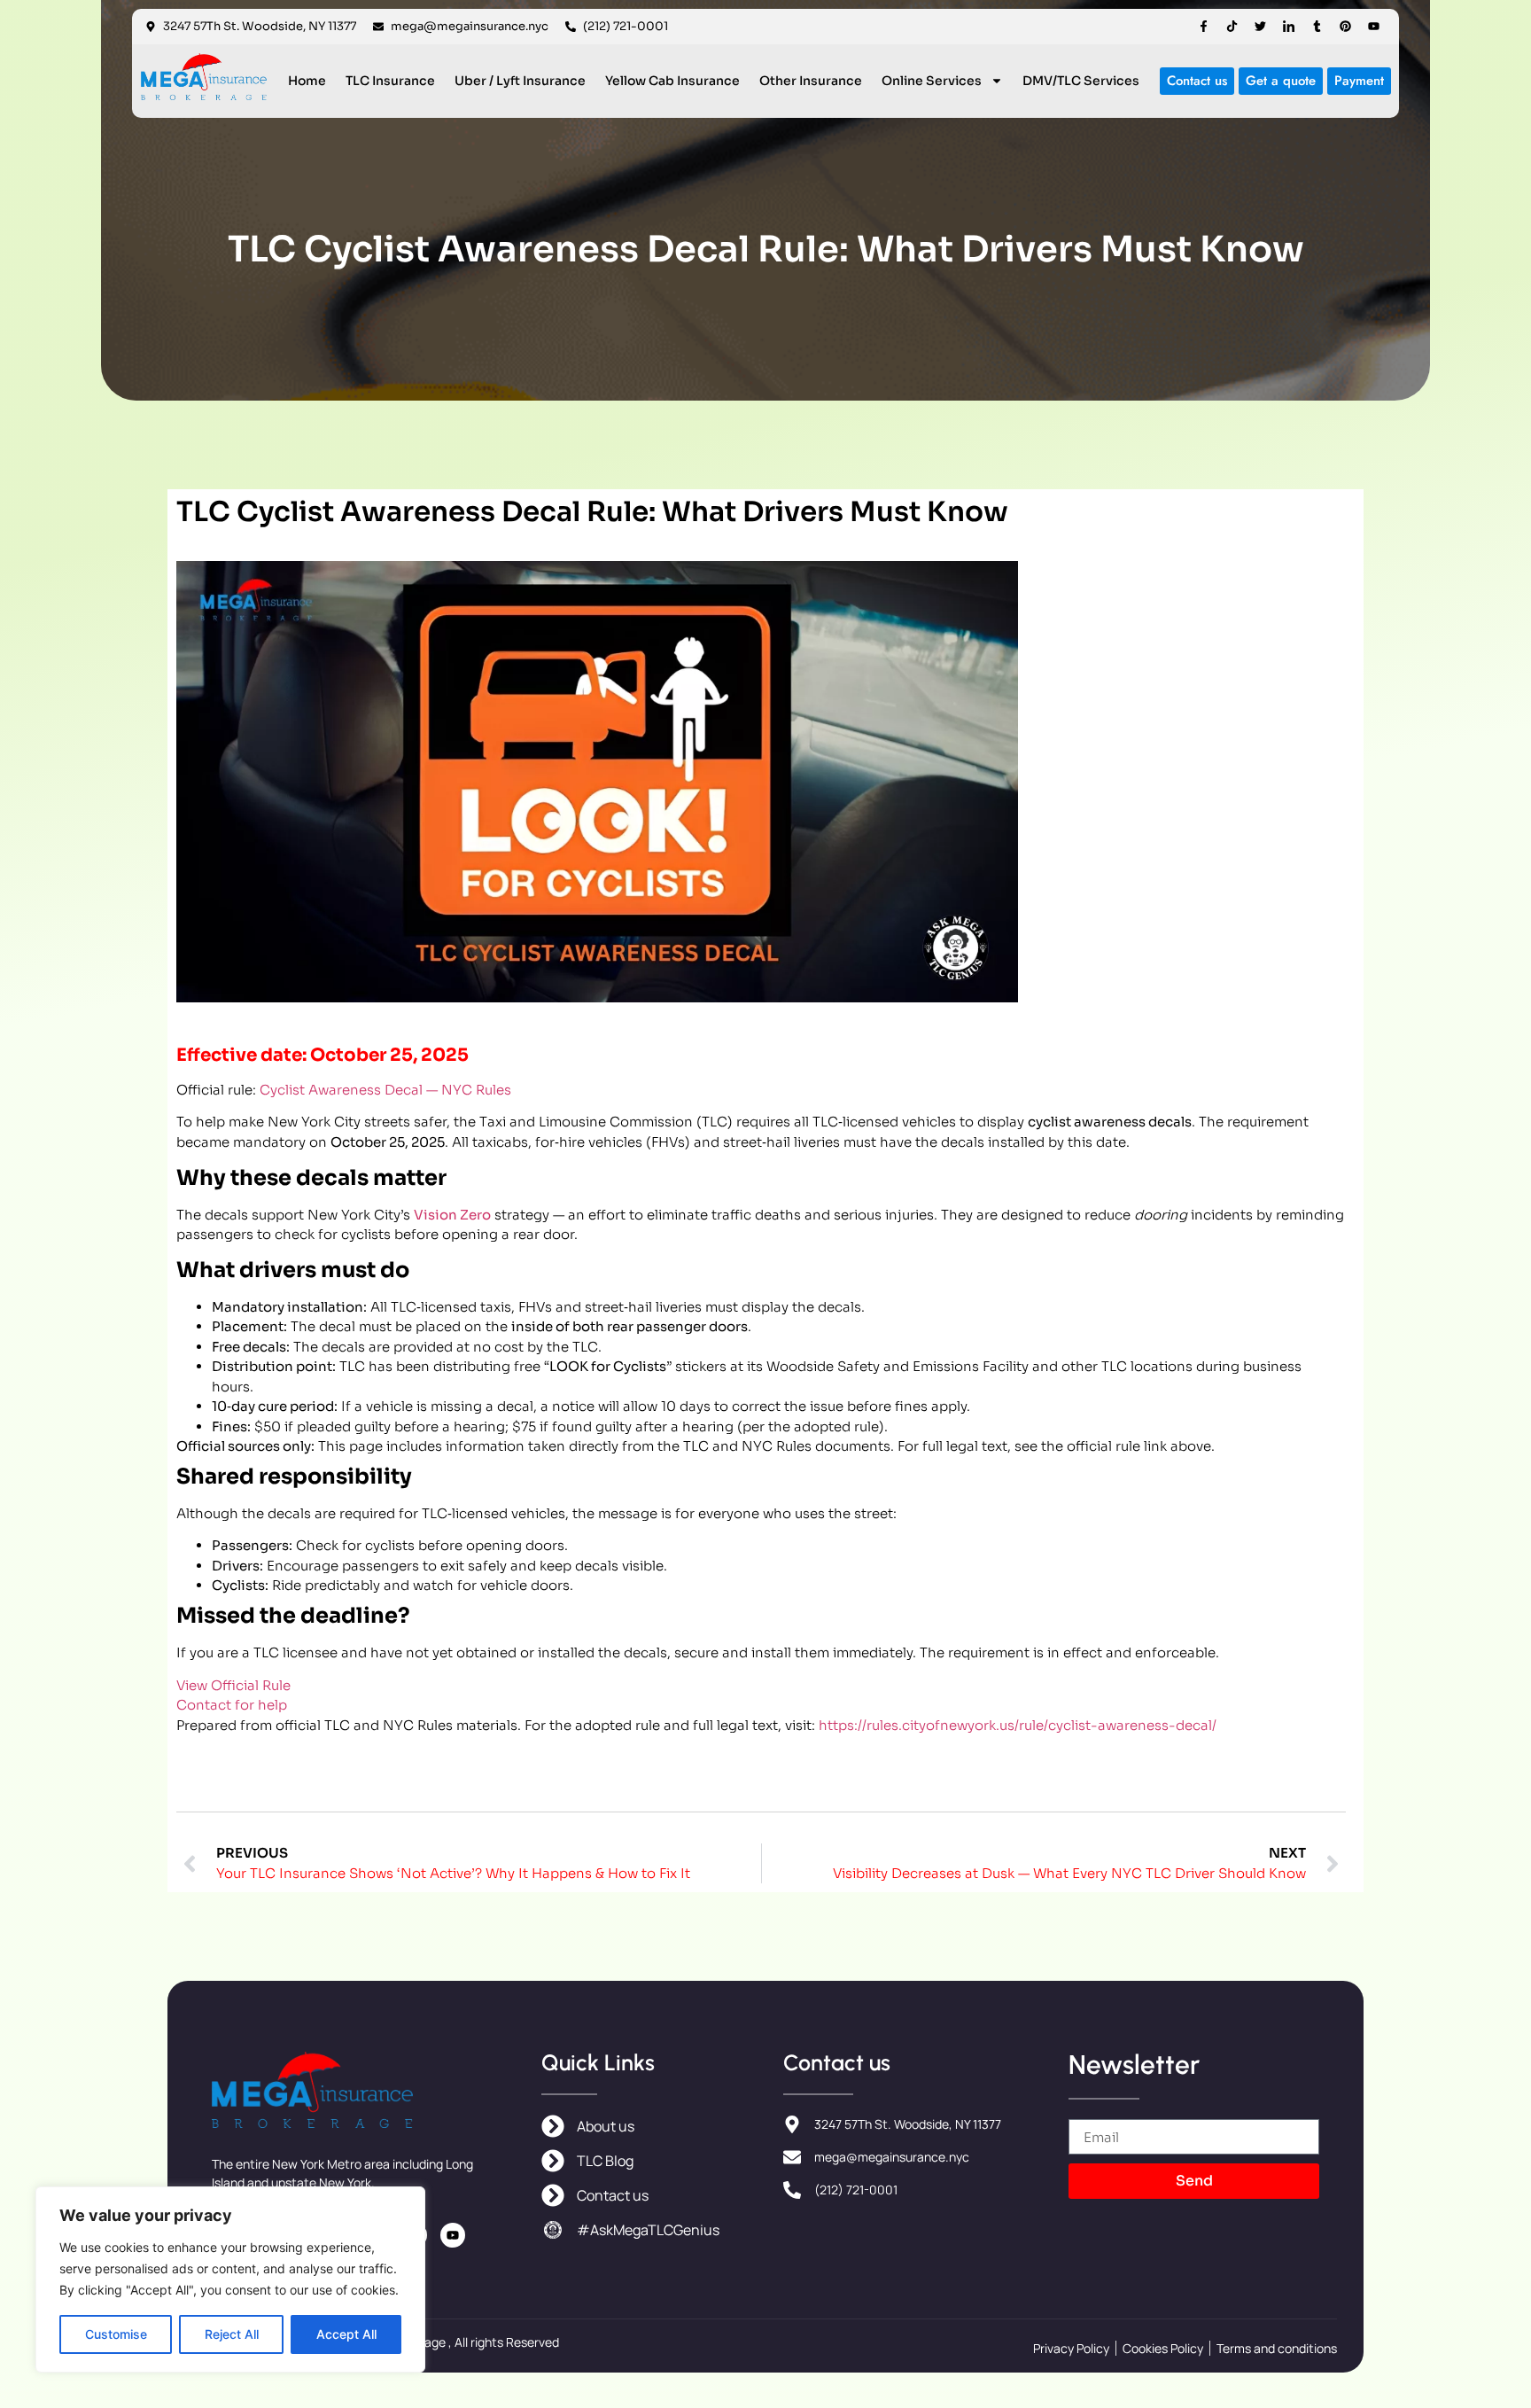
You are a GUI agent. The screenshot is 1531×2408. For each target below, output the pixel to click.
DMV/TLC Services (1081, 81)
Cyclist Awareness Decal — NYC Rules (385, 1090)
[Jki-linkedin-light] (1289, 26)
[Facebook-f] (1204, 26)
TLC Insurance (390, 81)
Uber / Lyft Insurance (520, 81)
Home (307, 81)
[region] (230, 2279)
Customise (116, 2334)
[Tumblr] (1317, 26)
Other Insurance (811, 81)
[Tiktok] (1232, 26)
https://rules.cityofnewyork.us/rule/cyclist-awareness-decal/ (1018, 1725)
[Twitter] (1260, 26)
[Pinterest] (1345, 26)
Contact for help (232, 1705)
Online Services (932, 81)
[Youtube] (1374, 26)
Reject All (232, 2334)
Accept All (346, 2334)
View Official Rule (233, 1685)
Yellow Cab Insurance (672, 81)
